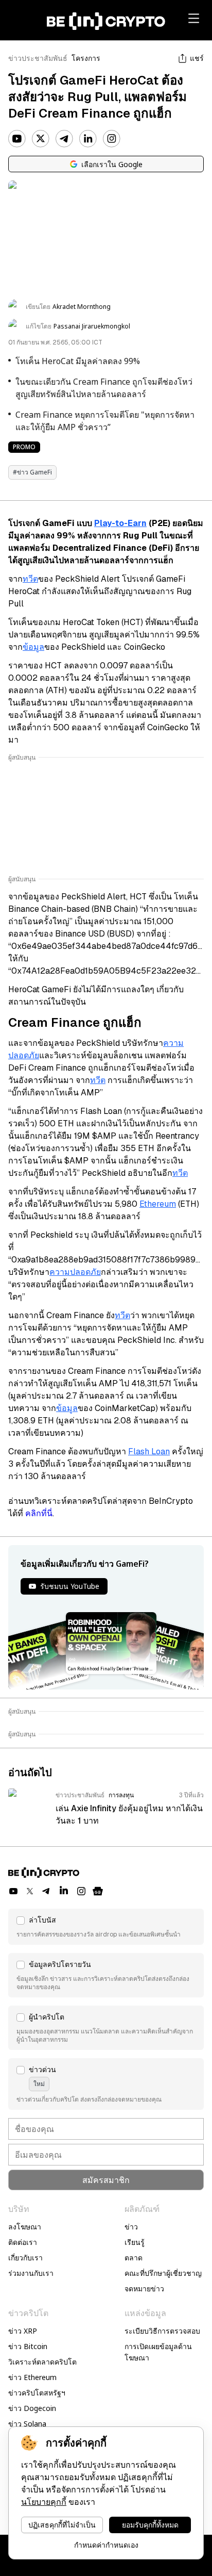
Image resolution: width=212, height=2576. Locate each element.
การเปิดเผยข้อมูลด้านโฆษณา (158, 2352)
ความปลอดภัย (75, 1272)
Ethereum (158, 1204)
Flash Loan (149, 1451)
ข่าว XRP (23, 2331)
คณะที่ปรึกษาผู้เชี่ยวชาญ (163, 2273)
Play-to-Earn (120, 523)
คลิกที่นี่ (39, 1513)
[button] (106, 1927)
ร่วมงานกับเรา (31, 2273)
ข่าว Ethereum (32, 2377)
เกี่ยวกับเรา (25, 2258)
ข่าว (131, 2227)
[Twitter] (41, 139)
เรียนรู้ (135, 2242)
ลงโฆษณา (25, 2227)
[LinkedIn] (88, 139)
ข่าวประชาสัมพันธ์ (38, 58)
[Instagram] (112, 139)
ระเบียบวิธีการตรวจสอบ (162, 2331)
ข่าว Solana (27, 2424)
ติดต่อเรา (23, 2242)
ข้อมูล (33, 647)
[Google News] (98, 1891)
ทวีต (30, 579)
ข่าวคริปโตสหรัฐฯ (37, 2393)
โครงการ (86, 58)
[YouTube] (17, 139)
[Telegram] (64, 139)
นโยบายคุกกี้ (44, 2502)
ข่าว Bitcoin (28, 2346)
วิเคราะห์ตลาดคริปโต (42, 2362)
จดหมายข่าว (144, 2288)
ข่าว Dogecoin (32, 2408)
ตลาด (134, 2258)
